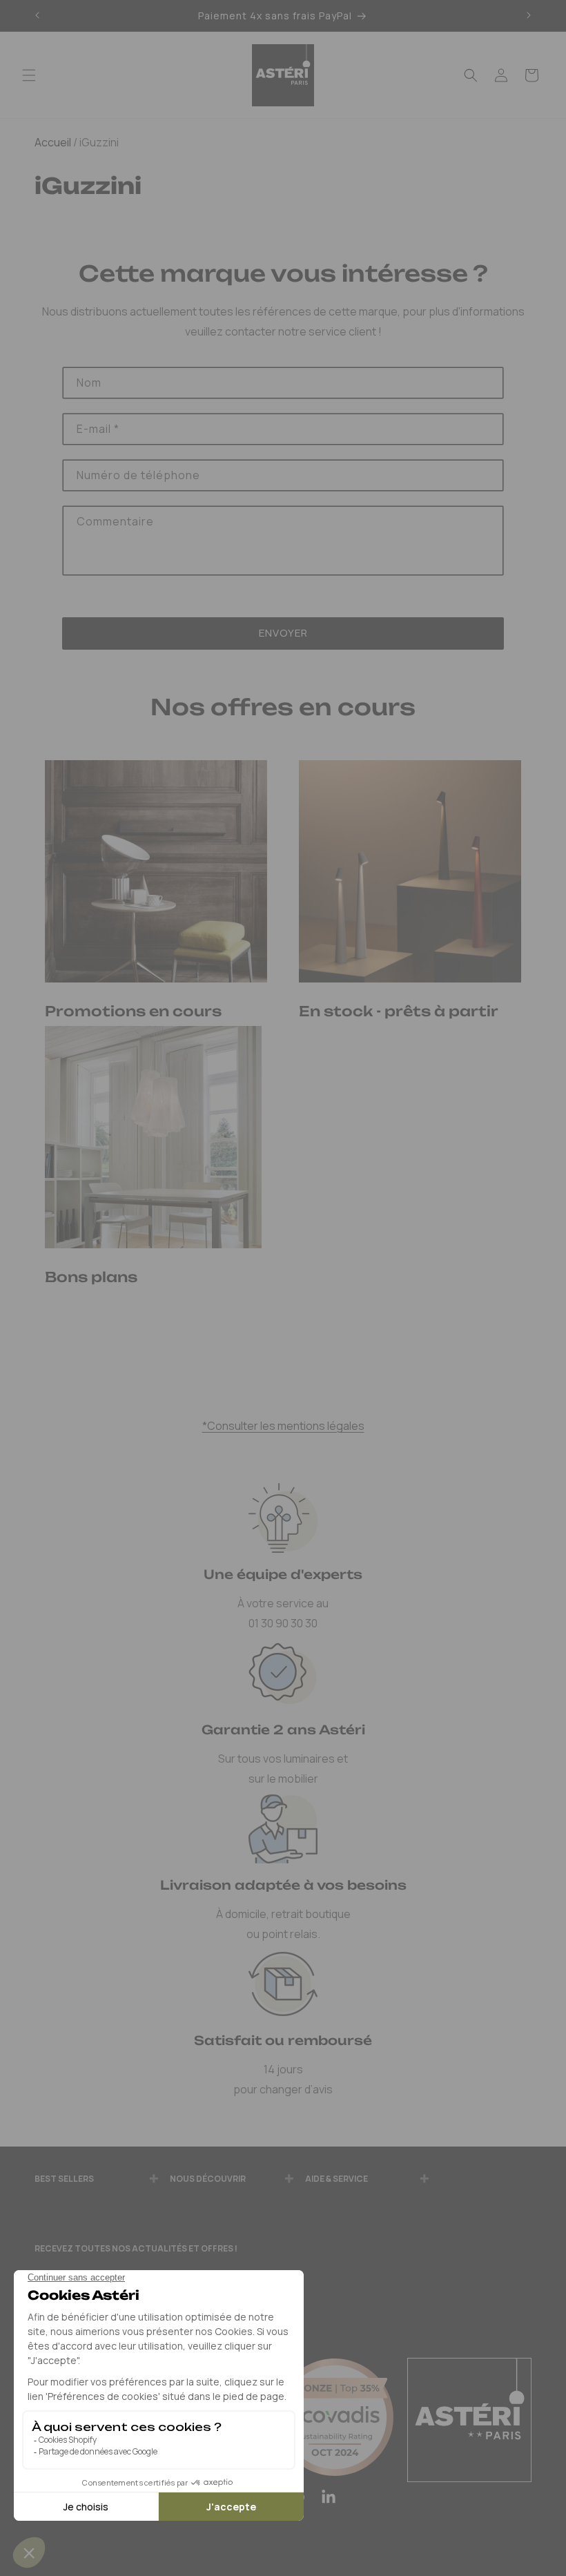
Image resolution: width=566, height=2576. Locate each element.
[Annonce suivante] (529, 16)
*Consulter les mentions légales (283, 1426)
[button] (29, 75)
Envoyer (283, 633)
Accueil (53, 142)
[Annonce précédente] (37, 16)
